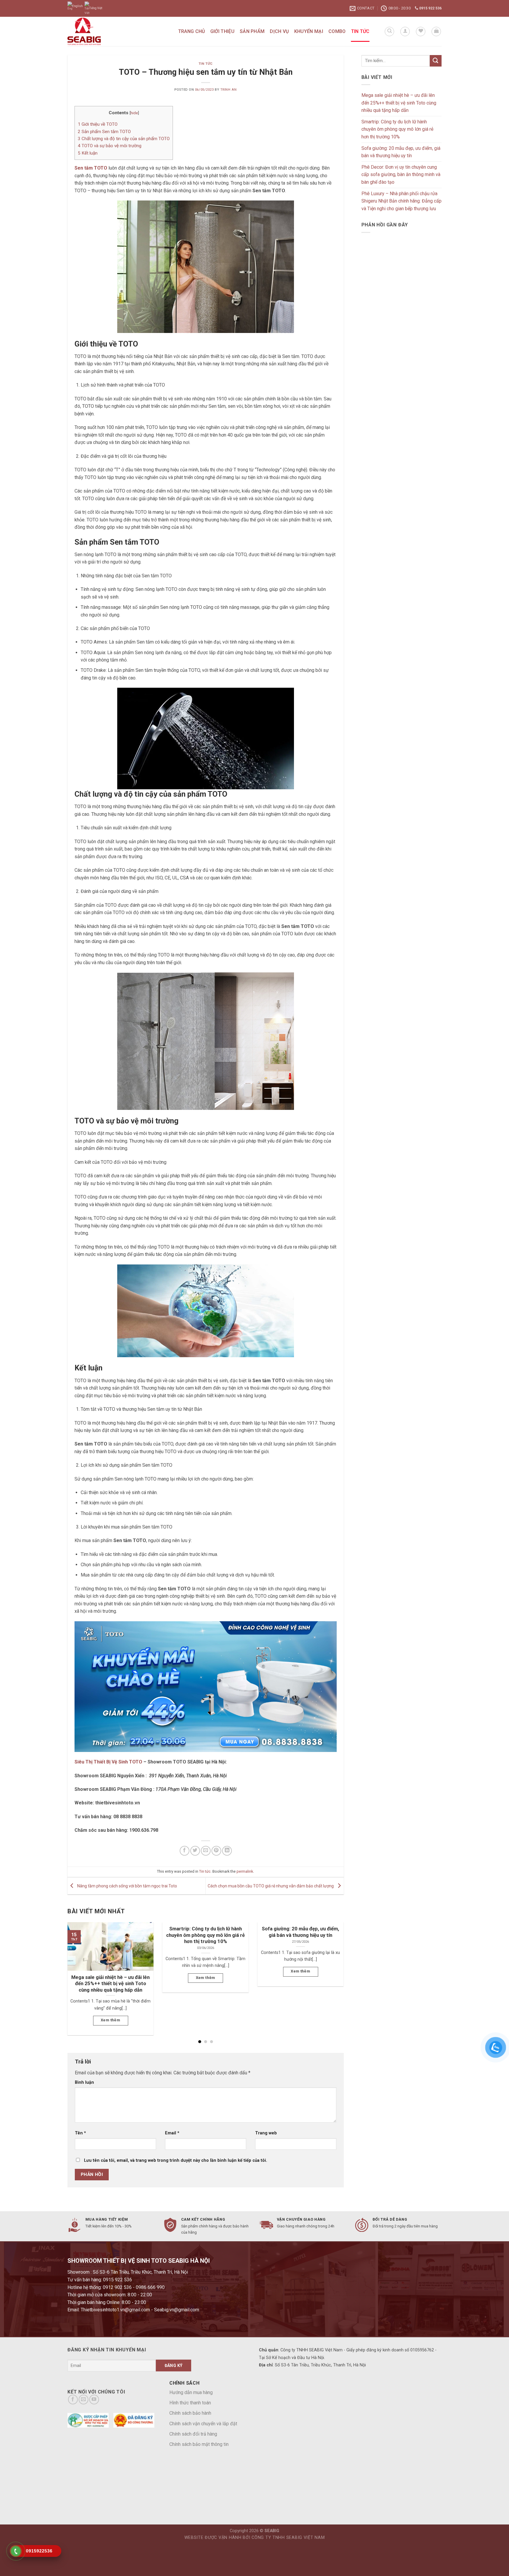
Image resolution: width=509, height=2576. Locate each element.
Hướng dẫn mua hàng (191, 2392)
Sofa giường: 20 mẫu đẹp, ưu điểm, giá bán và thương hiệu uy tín (401, 152)
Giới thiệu (222, 31)
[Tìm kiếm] (389, 32)
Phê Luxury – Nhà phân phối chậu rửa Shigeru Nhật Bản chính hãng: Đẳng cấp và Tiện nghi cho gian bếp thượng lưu (401, 201)
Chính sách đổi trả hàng (193, 2434)
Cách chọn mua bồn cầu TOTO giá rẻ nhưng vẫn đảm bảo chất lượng (271, 1886)
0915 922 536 (430, 8)
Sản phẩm (252, 31)
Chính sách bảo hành (190, 2413)
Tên (80, 2133)
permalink (245, 1871)
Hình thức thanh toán (190, 2403)
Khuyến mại (309, 31)
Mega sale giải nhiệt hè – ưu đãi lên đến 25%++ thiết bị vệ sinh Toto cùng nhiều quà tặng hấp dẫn (399, 103)
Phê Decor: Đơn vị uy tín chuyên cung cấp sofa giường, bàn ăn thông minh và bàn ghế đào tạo (401, 175)
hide (134, 113)
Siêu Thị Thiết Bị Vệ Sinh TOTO (108, 1762)
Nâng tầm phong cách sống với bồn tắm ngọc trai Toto (127, 1886)
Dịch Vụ (279, 31)
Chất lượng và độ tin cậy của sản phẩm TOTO (124, 139)
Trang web (266, 2133)
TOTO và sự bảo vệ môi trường (110, 146)
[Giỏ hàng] (436, 32)
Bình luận (84, 2082)
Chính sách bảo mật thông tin (199, 2444)
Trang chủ (192, 31)
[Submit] (436, 61)
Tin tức (360, 31)
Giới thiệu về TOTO (98, 124)
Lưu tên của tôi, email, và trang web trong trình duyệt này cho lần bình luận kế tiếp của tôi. (176, 2160)
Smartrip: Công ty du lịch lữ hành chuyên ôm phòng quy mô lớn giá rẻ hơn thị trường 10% (397, 129)
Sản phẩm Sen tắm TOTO (104, 132)
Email (172, 2133)
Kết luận (88, 153)
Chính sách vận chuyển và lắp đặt (203, 2424)
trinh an (228, 90)
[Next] (335, 1969)
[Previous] (76, 1969)
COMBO (337, 31)
